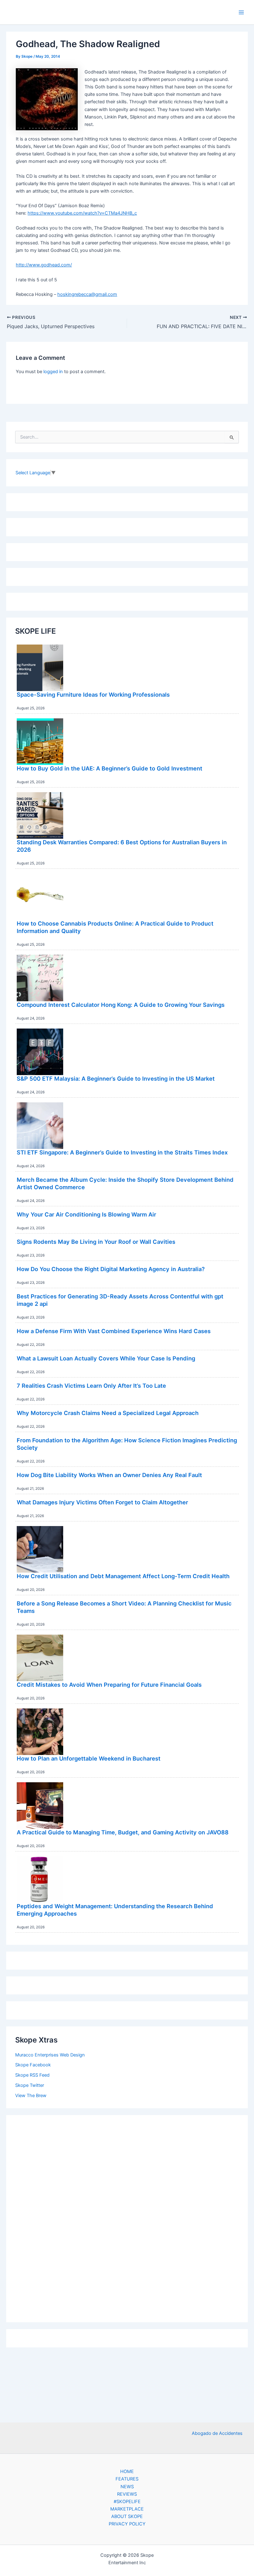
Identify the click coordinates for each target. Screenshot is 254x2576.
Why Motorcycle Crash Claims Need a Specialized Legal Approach (108, 1413)
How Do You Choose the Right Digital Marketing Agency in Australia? (111, 1269)
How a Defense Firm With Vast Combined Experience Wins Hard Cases (114, 1331)
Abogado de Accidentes (217, 2433)
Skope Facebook (33, 2065)
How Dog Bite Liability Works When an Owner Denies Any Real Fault (109, 1475)
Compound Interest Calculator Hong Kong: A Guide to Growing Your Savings (121, 1005)
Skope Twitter (30, 2085)
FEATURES (127, 2479)
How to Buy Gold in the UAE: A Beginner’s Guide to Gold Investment (109, 768)
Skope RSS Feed (32, 2075)
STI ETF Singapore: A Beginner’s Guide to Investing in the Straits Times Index (122, 1152)
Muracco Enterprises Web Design (50, 2055)
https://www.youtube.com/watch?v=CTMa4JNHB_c (82, 213)
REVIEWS (127, 2494)
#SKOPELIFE (127, 2502)
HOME (127, 2471)
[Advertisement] (127, 2217)
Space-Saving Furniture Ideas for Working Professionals (93, 694)
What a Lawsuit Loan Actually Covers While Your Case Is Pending (106, 1358)
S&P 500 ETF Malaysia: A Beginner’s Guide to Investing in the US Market (116, 1078)
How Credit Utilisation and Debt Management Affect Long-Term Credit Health (123, 1576)
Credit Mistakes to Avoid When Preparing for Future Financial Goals (109, 1685)
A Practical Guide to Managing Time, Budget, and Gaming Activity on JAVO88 (123, 1832)
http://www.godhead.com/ (44, 265)
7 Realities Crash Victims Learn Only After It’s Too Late (91, 1386)
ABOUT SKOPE (127, 2516)
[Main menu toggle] (241, 12)
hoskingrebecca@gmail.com (87, 294)
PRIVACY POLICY (127, 2524)
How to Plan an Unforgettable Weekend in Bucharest (89, 1758)
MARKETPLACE (127, 2509)
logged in (53, 372)
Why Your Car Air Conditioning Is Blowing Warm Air (86, 1214)
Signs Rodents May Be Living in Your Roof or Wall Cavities (96, 1242)
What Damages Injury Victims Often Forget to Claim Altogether (102, 1502)
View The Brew (31, 2096)
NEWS (127, 2487)
